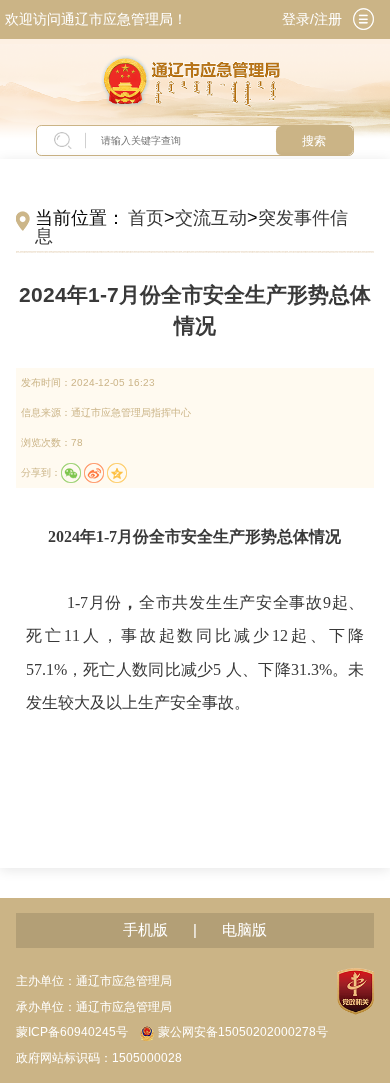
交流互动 (211, 218)
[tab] (364, 19)
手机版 (145, 930)
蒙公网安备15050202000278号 (243, 1032)
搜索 (314, 141)
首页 (146, 218)
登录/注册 (312, 19)
